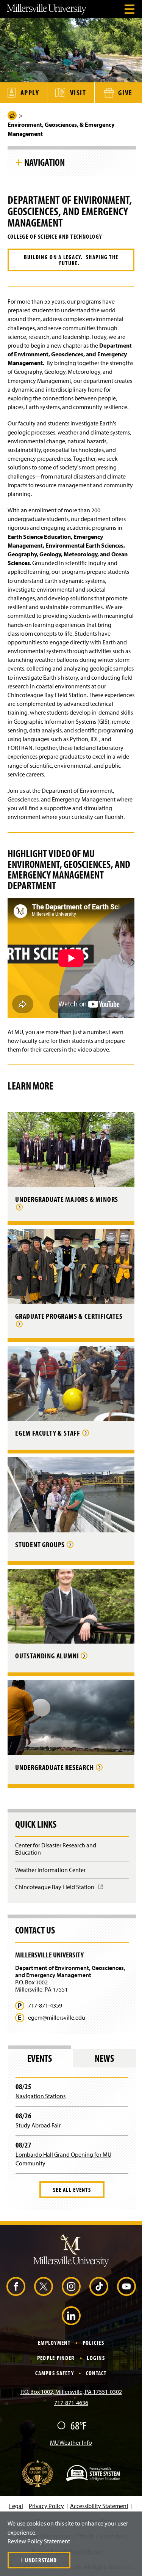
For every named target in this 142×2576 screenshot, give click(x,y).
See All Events (72, 2190)
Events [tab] (40, 2058)
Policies (93, 2343)
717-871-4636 (71, 2403)
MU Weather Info (71, 2442)
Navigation (44, 162)
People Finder (56, 2358)
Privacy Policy (46, 2506)
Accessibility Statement (99, 2506)
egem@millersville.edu (57, 2018)
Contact (96, 2373)
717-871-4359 (45, 2005)
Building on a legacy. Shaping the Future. (71, 260)
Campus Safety (55, 2373)
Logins (96, 2358)
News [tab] (104, 2058)
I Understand (39, 2560)
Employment (54, 2343)
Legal (16, 2506)
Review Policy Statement (39, 2541)
